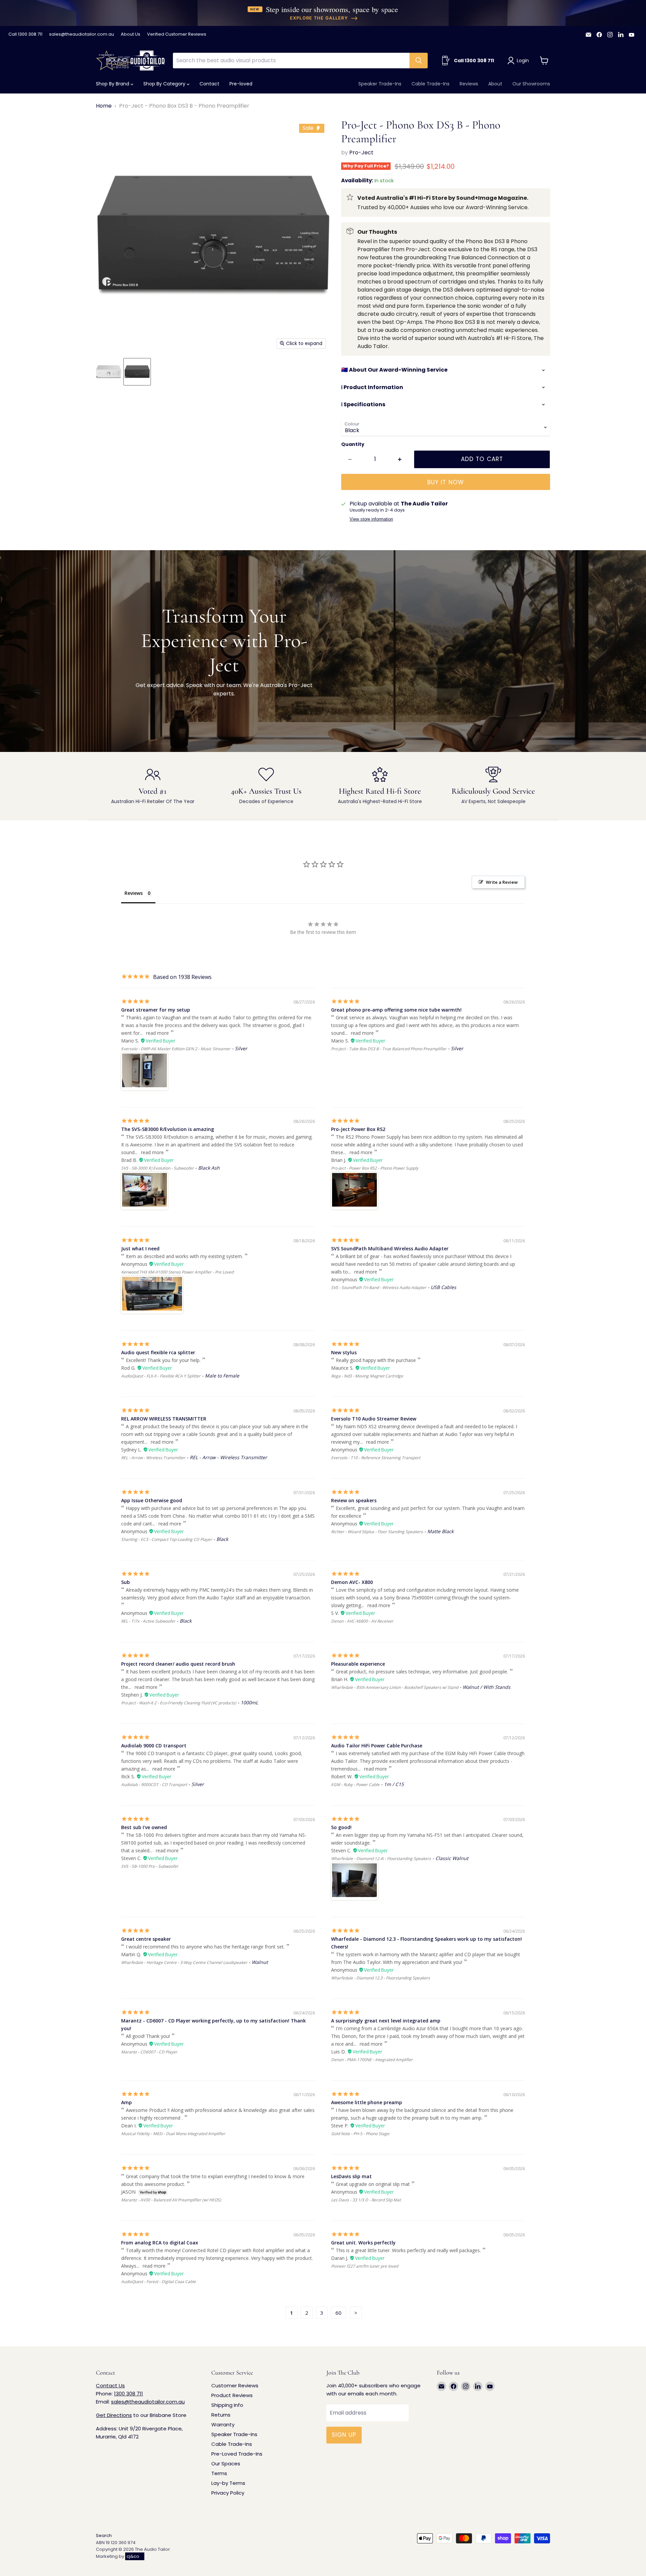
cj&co (133, 2556)
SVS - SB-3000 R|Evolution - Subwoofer (157, 1168)
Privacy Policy (228, 2493)
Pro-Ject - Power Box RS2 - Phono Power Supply (375, 1168)
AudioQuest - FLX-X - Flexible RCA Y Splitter (161, 1376)
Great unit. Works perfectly (363, 2243)
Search (104, 2535)
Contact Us (110, 2385)
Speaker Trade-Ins (380, 84)
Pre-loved (241, 84)
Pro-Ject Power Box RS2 (358, 1129)
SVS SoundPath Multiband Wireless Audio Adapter (390, 1248)
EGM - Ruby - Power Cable (355, 1785)
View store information (371, 519)
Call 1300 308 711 (25, 34)
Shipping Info (227, 2405)
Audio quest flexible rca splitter (158, 1352)
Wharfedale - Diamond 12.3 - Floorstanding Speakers (381, 1978)
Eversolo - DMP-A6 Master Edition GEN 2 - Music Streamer (176, 1049)
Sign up (344, 2435)
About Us (131, 34)
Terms (219, 2473)
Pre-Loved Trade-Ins (237, 2454)
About (495, 84)
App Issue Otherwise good (152, 1500)
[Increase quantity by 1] (400, 459)
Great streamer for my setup (156, 1010)
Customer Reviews (235, 2385)
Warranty (223, 2425)
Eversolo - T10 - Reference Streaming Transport (376, 1458)
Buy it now (445, 482)
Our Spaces (226, 2464)
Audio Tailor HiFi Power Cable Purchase (377, 1746)
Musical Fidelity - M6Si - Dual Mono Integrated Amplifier (173, 2134)
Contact (209, 84)
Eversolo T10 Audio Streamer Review (374, 1419)
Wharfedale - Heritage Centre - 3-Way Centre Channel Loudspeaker (184, 1962)
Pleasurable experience (358, 1664)
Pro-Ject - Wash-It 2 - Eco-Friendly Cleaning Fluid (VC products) (179, 1703)
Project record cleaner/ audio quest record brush (178, 1664)
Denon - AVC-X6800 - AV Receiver (362, 1621)
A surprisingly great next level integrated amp (386, 2021)
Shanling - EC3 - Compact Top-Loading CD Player (167, 1539)
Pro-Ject (361, 153)
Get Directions (114, 2415)
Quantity (353, 444)
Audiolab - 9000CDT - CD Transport (154, 1785)
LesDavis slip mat (351, 2176)
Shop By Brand (113, 84)
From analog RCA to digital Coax (160, 2243)
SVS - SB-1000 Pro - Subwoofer (150, 1866)
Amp (127, 2102)
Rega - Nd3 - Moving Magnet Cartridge (367, 1376)
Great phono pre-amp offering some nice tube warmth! (396, 1010)
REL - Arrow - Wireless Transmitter (153, 1458)
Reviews (469, 84)
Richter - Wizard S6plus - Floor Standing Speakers (377, 1532)
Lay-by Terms (228, 2483)
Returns (221, 2415)
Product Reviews (232, 2395)
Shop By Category (165, 84)
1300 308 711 (129, 2394)
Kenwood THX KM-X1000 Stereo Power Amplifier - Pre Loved (177, 1272)
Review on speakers (354, 1500)
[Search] (419, 61)
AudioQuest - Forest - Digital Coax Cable (158, 2282)
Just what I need (140, 1248)
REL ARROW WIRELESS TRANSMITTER (164, 1419)
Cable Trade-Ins (430, 84)
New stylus (344, 1352)
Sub (125, 1582)
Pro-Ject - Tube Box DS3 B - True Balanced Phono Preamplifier (389, 1049)
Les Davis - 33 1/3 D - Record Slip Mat (366, 2200)
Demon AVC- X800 (352, 1582)
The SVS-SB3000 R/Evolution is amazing (168, 1129)
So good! (341, 1827)
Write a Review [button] (502, 882)
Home (104, 106)
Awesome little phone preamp (367, 2102)
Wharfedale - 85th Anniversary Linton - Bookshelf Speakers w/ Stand (395, 1687)
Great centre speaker (146, 1939)
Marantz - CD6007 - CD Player (149, 2052)
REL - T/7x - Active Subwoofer (148, 1621)
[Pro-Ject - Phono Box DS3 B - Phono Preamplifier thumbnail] (109, 372)
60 (338, 2313)
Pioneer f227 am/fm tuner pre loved (365, 2266)
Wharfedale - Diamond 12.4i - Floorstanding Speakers (381, 1859)
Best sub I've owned (144, 1827)
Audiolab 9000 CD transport (154, 1746)
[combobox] (291, 61)
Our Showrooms (531, 84)
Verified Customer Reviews (177, 34)
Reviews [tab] (134, 893)
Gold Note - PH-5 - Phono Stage (360, 2134)
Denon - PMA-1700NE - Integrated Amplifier (372, 2060)
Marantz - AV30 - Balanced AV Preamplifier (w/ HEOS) (171, 2200)
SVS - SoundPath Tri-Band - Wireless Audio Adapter (379, 1287)
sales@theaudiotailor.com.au (82, 34)
